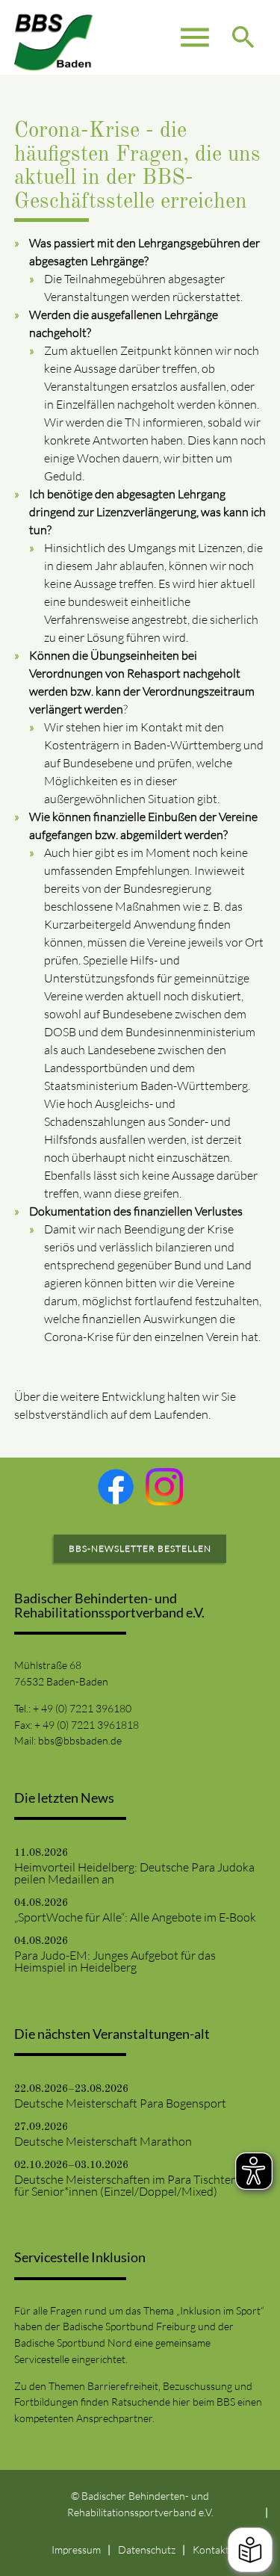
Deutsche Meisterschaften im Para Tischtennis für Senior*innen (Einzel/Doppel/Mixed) (133, 2185)
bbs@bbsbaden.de (80, 1740)
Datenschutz (147, 2549)
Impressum (76, 2549)
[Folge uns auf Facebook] (116, 1487)
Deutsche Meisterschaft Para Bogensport (120, 2103)
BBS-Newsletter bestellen (140, 1548)
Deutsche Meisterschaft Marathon (103, 2141)
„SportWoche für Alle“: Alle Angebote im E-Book (135, 1917)
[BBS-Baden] (54, 37)
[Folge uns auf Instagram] (164, 1487)
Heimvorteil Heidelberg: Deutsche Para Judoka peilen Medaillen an (134, 1873)
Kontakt (211, 2549)
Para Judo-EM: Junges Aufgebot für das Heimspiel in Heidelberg (115, 1961)
